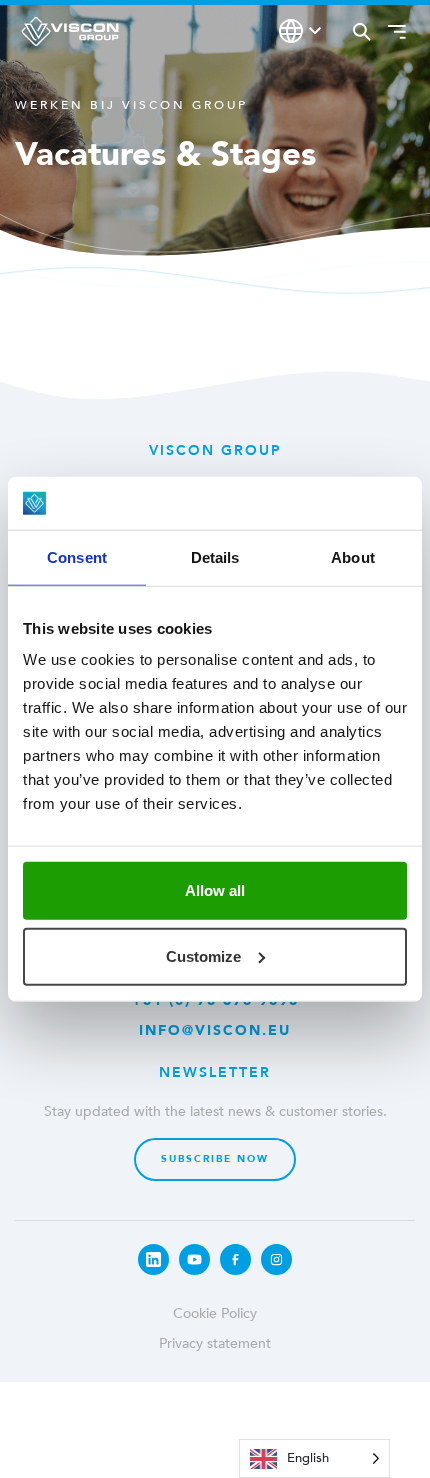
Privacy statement (215, 1343)
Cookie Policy (215, 1313)
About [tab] (353, 556)
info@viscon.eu (215, 1030)
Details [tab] (215, 556)
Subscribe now (215, 1159)
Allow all (215, 890)
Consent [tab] (77, 556)
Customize (203, 955)
